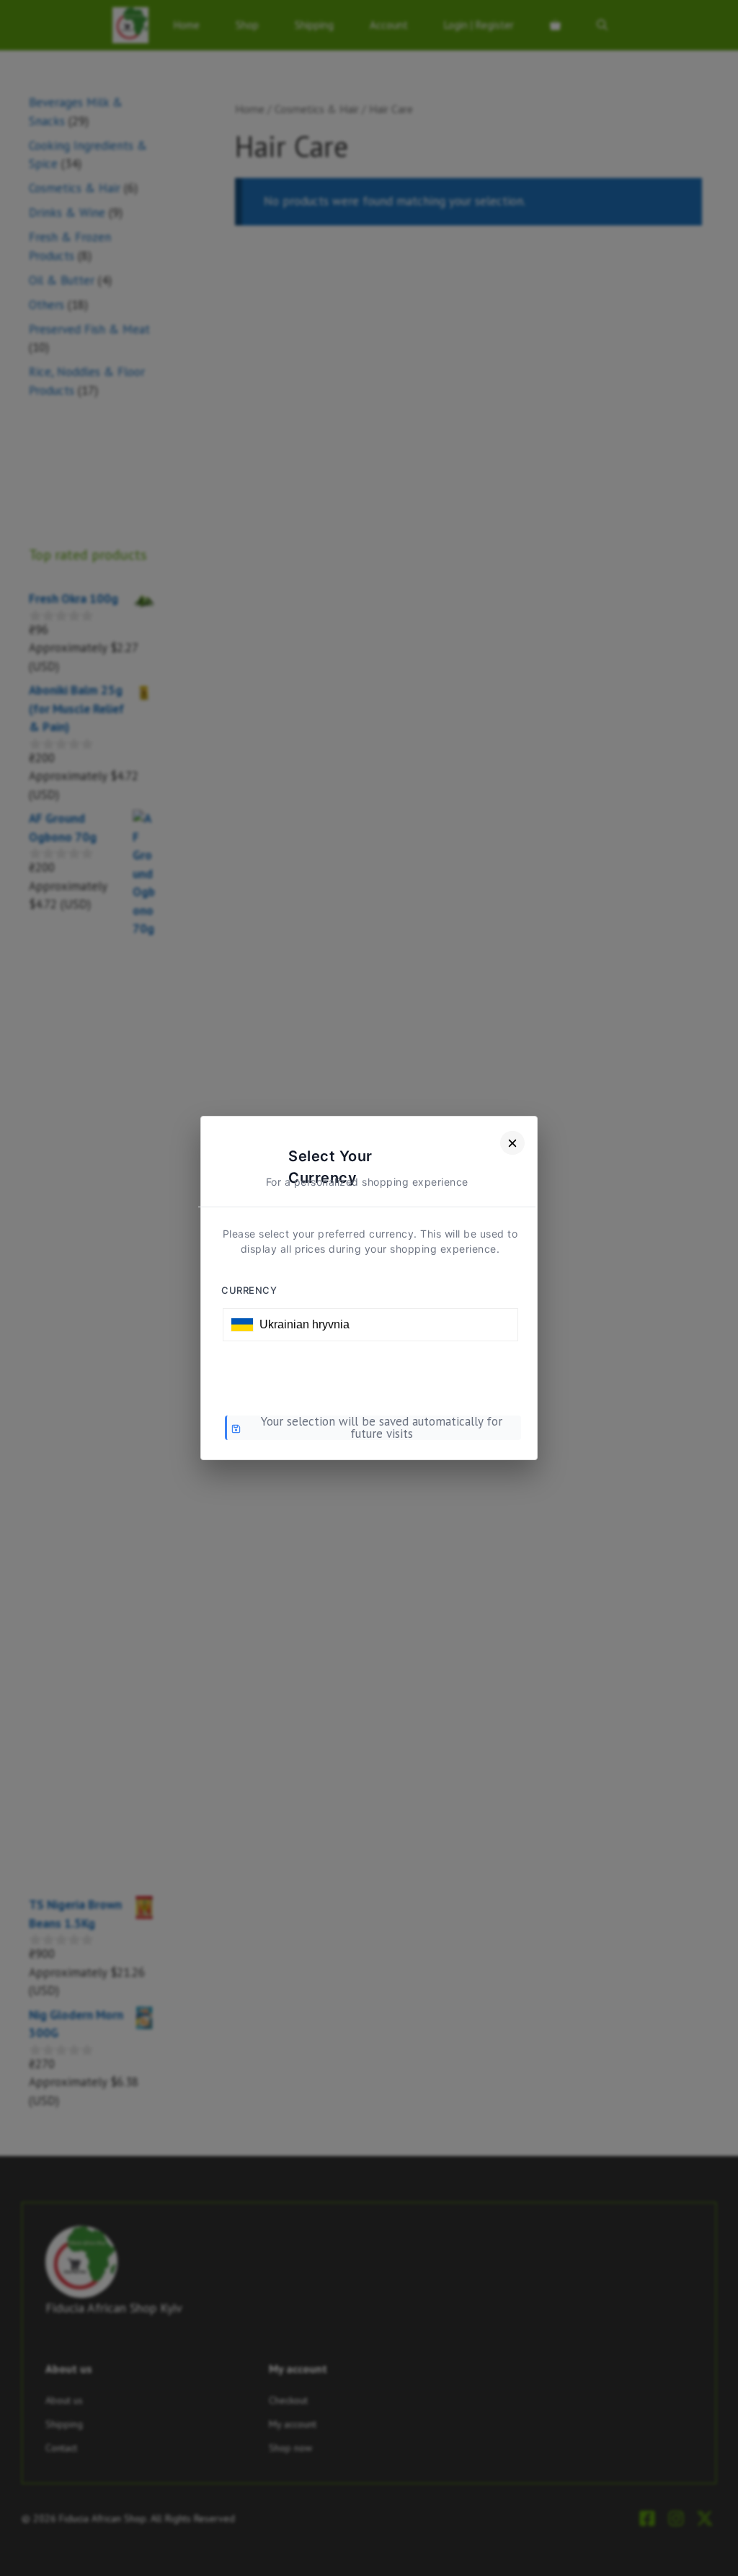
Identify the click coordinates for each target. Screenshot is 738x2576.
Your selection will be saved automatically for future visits (382, 1428)
